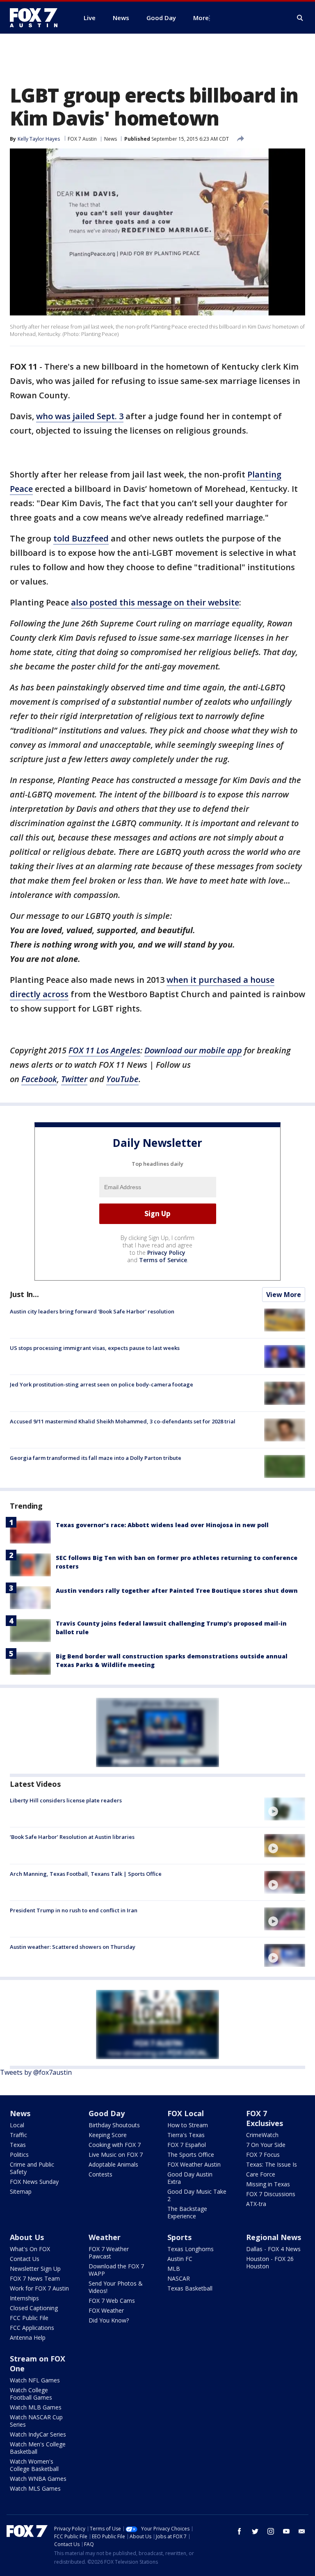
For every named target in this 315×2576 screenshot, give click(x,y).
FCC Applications (32, 2328)
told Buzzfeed (81, 538)
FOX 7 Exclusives (265, 2118)
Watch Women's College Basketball (34, 2465)
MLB (174, 2269)
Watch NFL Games (35, 2380)
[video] (285, 1809)
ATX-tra (256, 2204)
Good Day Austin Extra (190, 2178)
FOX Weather (106, 2310)
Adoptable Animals (113, 2164)
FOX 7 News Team (35, 2278)
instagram (271, 2531)
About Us (27, 2237)
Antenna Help (28, 2337)
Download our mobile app (193, 1050)
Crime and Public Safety (32, 2168)
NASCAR (179, 2278)
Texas (18, 2145)
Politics (19, 2155)
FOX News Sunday (34, 2182)
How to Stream (188, 2125)
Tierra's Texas (186, 2135)
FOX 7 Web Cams (112, 2301)
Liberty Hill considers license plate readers (66, 1800)
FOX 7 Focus (263, 2155)
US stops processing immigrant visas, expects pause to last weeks (95, 1348)
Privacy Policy (166, 1253)
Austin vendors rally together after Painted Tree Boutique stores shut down (177, 1591)
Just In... (24, 1294)
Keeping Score (108, 2135)
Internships (24, 2298)
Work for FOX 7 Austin (39, 2288)
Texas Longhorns (191, 2249)
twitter (255, 2531)
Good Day (107, 2113)
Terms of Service (163, 1260)
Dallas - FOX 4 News (273, 2249)
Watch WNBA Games (38, 2479)
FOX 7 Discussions (271, 2194)
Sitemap (21, 2191)
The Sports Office (191, 2155)
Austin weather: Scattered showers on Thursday (73, 1947)
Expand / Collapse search (300, 18)
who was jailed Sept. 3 (80, 416)
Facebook (39, 1079)
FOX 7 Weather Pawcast (109, 2253)
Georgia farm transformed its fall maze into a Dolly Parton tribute (96, 1458)
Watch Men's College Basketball (38, 2448)
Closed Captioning (34, 2308)
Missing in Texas (268, 2184)
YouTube (122, 1079)
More (201, 18)
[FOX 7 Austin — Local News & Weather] (37, 18)
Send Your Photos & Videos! (116, 2287)
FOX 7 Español (187, 2145)
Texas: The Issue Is (272, 2164)
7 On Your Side (266, 2145)
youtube (286, 2531)
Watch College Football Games (31, 2394)
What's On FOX (30, 2249)
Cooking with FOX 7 (115, 2145)
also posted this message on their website (155, 602)
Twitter (74, 1079)
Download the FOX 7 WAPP (116, 2270)
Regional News (274, 2237)
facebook (240, 2531)
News (111, 139)
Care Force (261, 2174)
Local (17, 2125)
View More (284, 1295)
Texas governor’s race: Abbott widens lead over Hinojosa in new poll (162, 1525)
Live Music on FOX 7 (116, 2155)
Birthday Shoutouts (114, 2125)
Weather (105, 2237)
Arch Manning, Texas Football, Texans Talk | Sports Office (86, 1874)
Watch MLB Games (36, 2407)
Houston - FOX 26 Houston (270, 2262)
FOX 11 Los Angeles (104, 1050)
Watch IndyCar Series (38, 2434)
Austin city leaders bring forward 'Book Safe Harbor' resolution (92, 1311)
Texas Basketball (190, 2288)
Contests (100, 2174)
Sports (179, 2237)
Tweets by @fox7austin (36, 2072)
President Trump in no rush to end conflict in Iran (74, 1910)
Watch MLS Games (35, 2488)
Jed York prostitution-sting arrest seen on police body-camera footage (102, 1384)
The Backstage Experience (187, 2212)
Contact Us (25, 2259)
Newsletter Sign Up (35, 2269)
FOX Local (186, 2113)
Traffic (18, 2135)
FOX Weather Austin (194, 2164)
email (302, 2531)
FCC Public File (29, 2318)
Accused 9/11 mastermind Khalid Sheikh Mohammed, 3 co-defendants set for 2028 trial (123, 1421)
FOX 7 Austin (82, 139)
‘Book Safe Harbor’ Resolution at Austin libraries (72, 1837)
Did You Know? (109, 2320)
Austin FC (180, 2259)
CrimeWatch (262, 2135)
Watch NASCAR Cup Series (36, 2421)
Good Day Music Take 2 (197, 2195)
